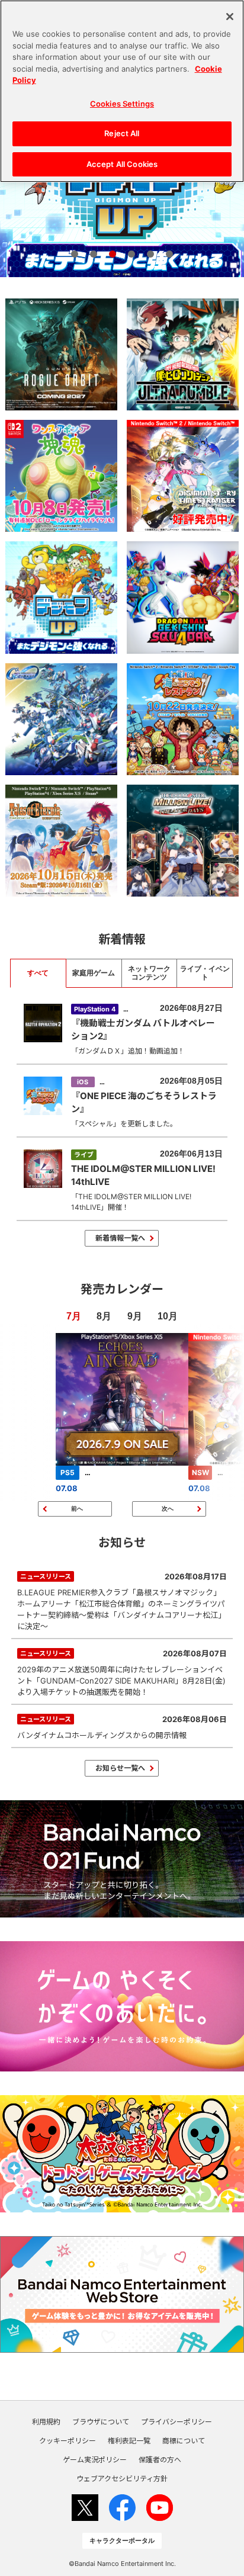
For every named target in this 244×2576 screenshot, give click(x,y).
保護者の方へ (160, 2460)
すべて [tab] (38, 973)
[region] (122, 91)
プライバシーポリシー (176, 2422)
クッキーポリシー (68, 2441)
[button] (75, 254)
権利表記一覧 (129, 2441)
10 (163, 1316)
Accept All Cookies (122, 164)
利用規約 (46, 2422)
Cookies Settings (122, 104)
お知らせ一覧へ (120, 1768)
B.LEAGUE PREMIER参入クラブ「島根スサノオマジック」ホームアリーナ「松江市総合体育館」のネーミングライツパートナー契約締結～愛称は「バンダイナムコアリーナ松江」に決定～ (122, 1601)
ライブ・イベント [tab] (205, 973)
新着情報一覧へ (120, 1238)
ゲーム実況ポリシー (95, 2460)
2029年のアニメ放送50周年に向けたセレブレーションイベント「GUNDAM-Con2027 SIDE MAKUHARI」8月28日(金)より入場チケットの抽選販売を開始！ (122, 1673)
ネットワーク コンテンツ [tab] (149, 973)
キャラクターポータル (122, 2540)
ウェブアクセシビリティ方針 (122, 2479)
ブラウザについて (101, 2422)
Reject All (122, 133)
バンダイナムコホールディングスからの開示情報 (122, 1727)
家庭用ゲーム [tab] (94, 973)
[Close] (230, 17)
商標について (184, 2441)
